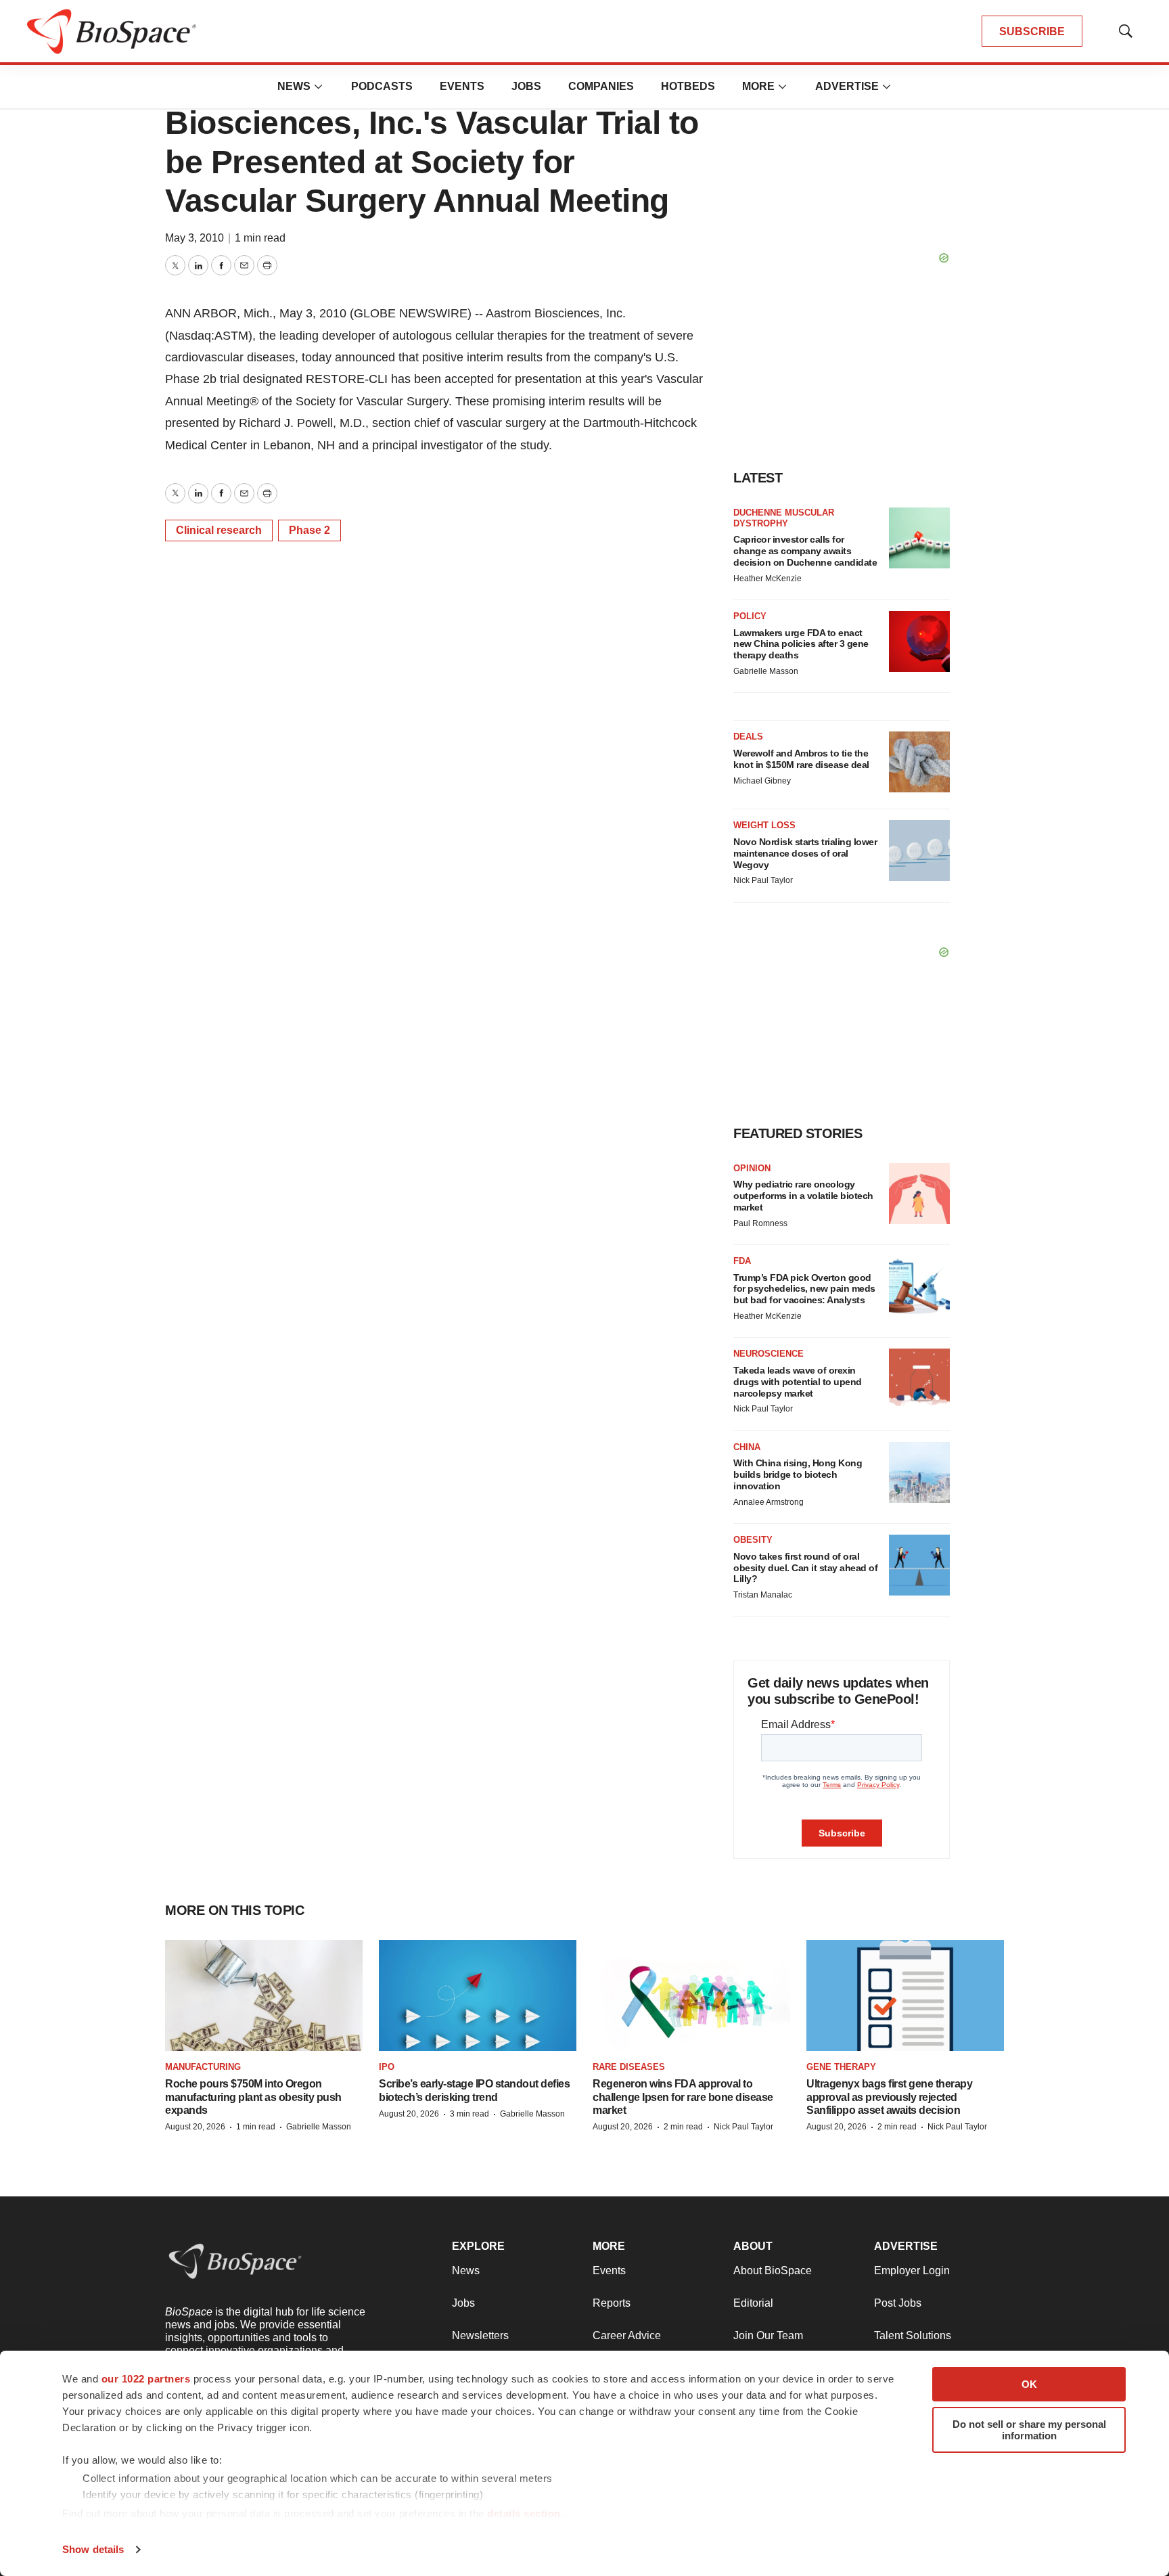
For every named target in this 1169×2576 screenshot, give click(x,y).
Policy (750, 616)
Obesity (753, 1540)
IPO (387, 2067)
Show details (93, 2549)
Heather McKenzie (767, 579)
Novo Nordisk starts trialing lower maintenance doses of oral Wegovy (805, 853)
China (747, 1447)
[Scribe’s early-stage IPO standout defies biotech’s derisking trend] (478, 1995)
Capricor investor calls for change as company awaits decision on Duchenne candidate (805, 551)
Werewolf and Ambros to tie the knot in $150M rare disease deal (801, 759)
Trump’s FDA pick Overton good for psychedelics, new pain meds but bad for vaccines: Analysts (804, 1289)
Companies (601, 86)
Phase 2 (310, 530)
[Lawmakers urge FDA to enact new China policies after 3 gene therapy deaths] (919, 641)
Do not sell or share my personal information (1029, 2430)
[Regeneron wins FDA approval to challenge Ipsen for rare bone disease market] (691, 1995)
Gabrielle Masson (766, 671)
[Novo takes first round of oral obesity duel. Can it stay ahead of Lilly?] (919, 1565)
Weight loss (764, 825)
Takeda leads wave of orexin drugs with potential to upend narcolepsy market (798, 1382)
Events (462, 86)
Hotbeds (688, 86)
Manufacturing (203, 2067)
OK (1029, 2384)
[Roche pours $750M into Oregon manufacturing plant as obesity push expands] (264, 1995)
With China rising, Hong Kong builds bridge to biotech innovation (798, 1474)
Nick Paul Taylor (763, 880)
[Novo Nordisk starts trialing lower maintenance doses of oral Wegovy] (919, 851)
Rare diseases (629, 2067)
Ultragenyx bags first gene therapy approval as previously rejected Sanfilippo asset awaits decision (889, 2097)
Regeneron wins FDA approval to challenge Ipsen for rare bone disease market (683, 2097)
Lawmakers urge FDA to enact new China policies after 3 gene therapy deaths (801, 644)
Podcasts (382, 86)
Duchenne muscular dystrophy (784, 518)
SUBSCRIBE (1032, 31)
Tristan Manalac (763, 1595)
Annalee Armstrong (769, 1502)
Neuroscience (769, 1354)
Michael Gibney (762, 781)
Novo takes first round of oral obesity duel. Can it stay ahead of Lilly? (805, 1568)
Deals (748, 737)
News (294, 86)
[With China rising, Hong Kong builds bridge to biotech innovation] (919, 1472)
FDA (742, 1261)
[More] (319, 87)
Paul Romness (760, 1223)
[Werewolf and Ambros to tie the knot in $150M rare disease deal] (919, 762)
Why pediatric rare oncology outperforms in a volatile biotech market (803, 1196)
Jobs (526, 86)
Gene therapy (841, 2067)
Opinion (752, 1168)
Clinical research (219, 530)
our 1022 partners (146, 2379)
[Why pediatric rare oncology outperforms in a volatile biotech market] (919, 1194)
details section (524, 2513)
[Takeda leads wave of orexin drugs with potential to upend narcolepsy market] (919, 1379)
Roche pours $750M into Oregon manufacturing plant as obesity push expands (253, 2097)
